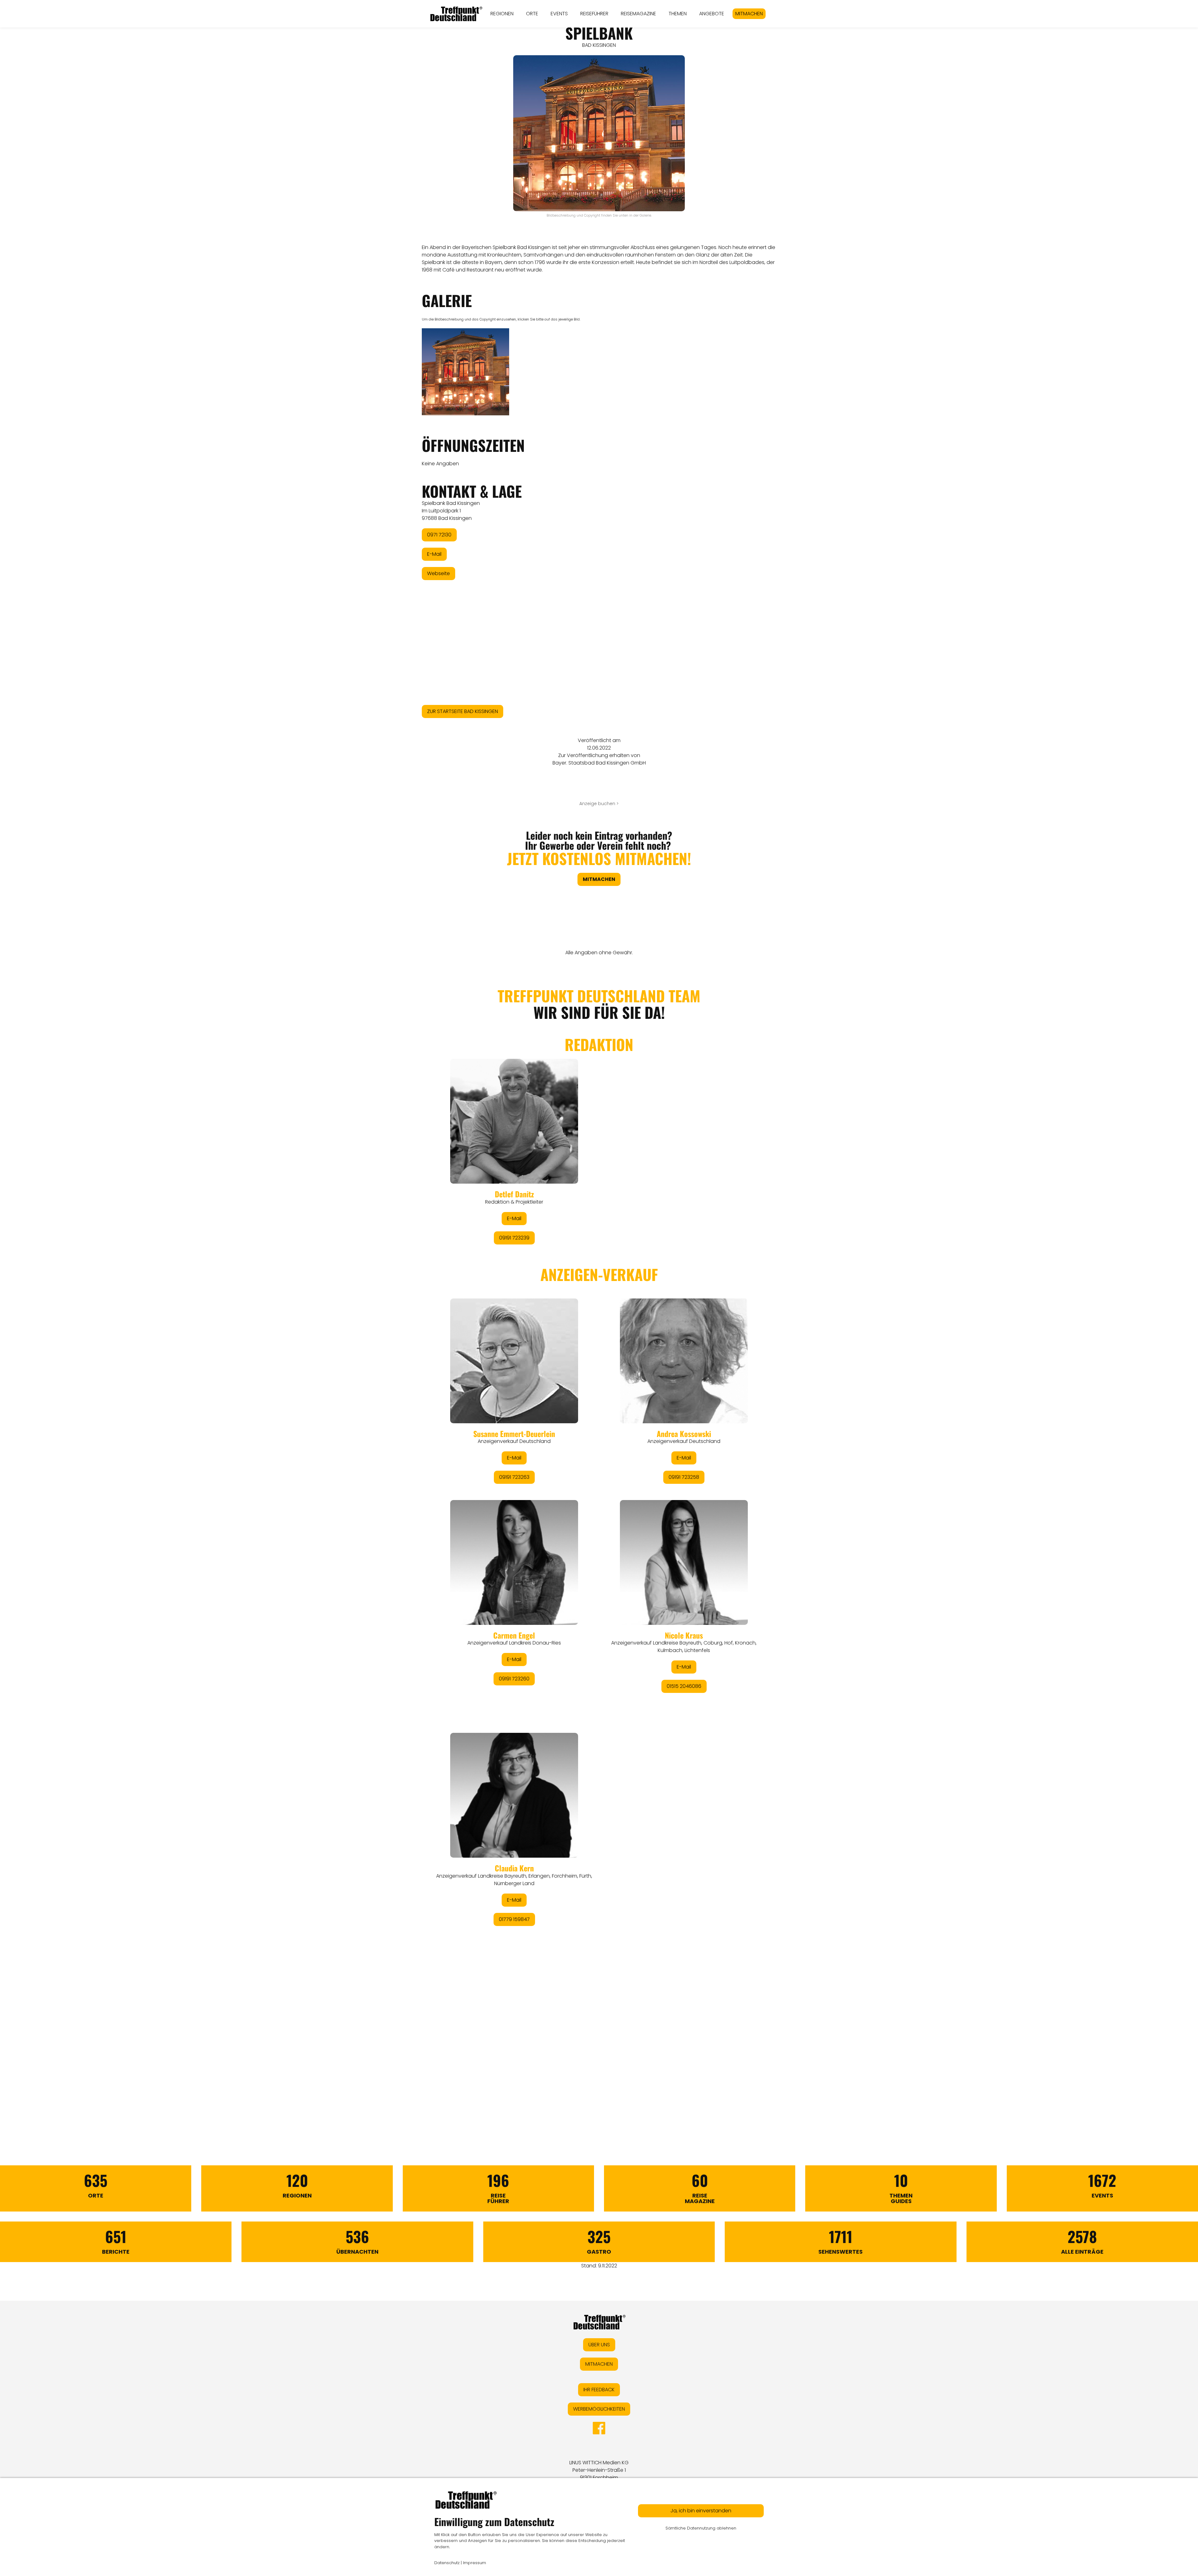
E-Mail (434, 554)
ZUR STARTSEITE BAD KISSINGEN (463, 711)
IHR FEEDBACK (599, 2390)
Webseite (438, 573)
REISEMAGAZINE (638, 14)
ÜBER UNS (599, 2345)
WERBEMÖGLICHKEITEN (599, 2409)
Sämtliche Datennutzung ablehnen (701, 2528)
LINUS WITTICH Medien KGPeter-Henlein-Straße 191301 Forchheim (599, 2470)
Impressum (475, 2563)
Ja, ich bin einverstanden (701, 2511)
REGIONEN (502, 14)
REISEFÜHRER (594, 14)
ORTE (532, 14)
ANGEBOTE (712, 14)
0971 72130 (439, 535)
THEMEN (678, 14)
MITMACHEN (749, 14)
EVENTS (559, 14)
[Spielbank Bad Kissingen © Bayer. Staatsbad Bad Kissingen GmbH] (465, 372)
